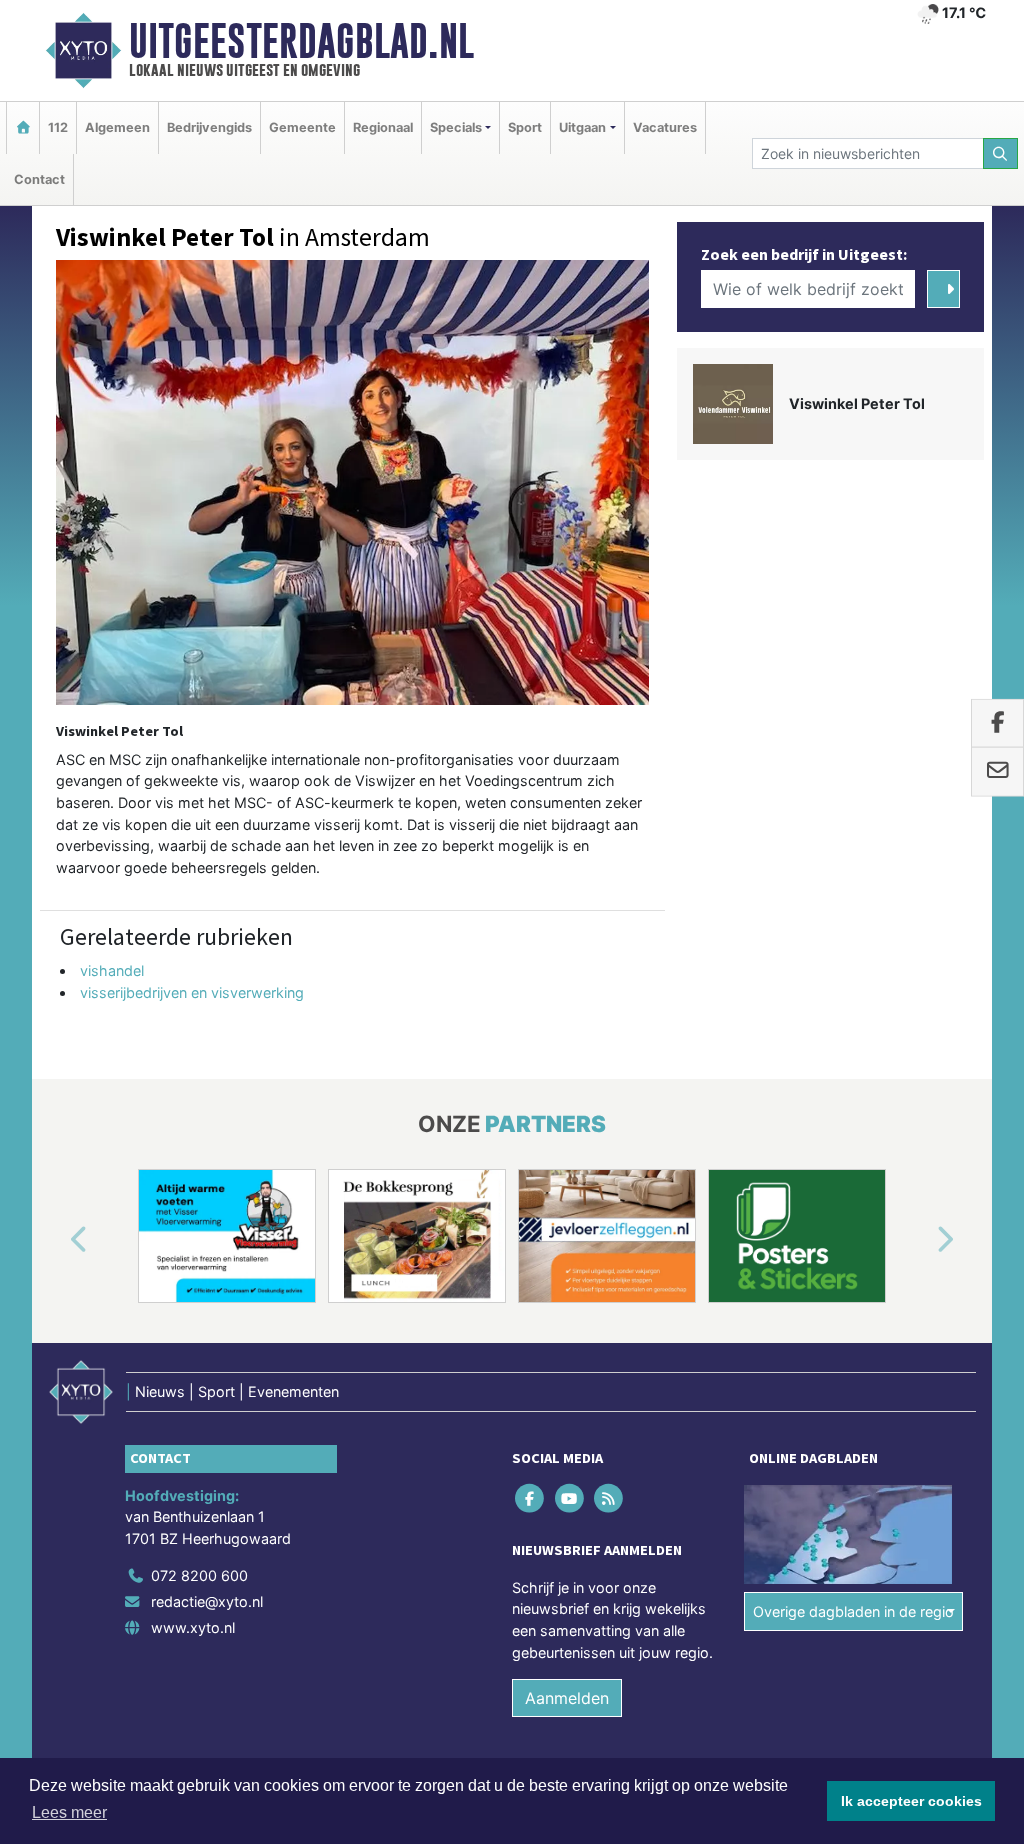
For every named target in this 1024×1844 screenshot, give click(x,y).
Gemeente (302, 127)
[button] (56, 1240)
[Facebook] (531, 1497)
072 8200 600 (199, 1575)
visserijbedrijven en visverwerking (192, 992)
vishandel (112, 970)
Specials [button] (456, 127)
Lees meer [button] (69, 1812)
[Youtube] (570, 1497)
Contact (39, 179)
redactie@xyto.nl (207, 1601)
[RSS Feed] (609, 1497)
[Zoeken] (1001, 153)
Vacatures (665, 127)
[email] (997, 772)
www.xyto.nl (193, 1627)
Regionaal (383, 127)
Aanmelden (567, 1698)
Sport (525, 127)
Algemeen (117, 127)
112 (58, 127)
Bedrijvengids (209, 127)
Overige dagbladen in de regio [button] (853, 1611)
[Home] (23, 127)
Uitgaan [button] (582, 127)
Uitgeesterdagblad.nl (301, 41)
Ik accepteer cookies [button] (911, 1801)
